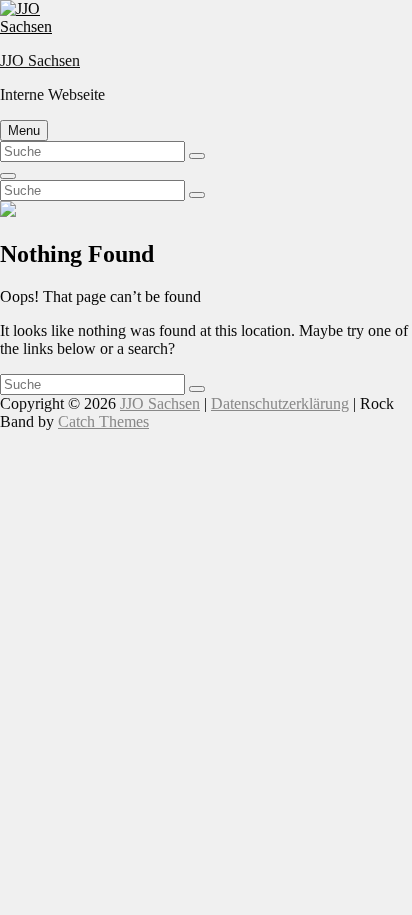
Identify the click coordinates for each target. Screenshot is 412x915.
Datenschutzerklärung (280, 403)
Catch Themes (103, 421)
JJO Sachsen (40, 60)
